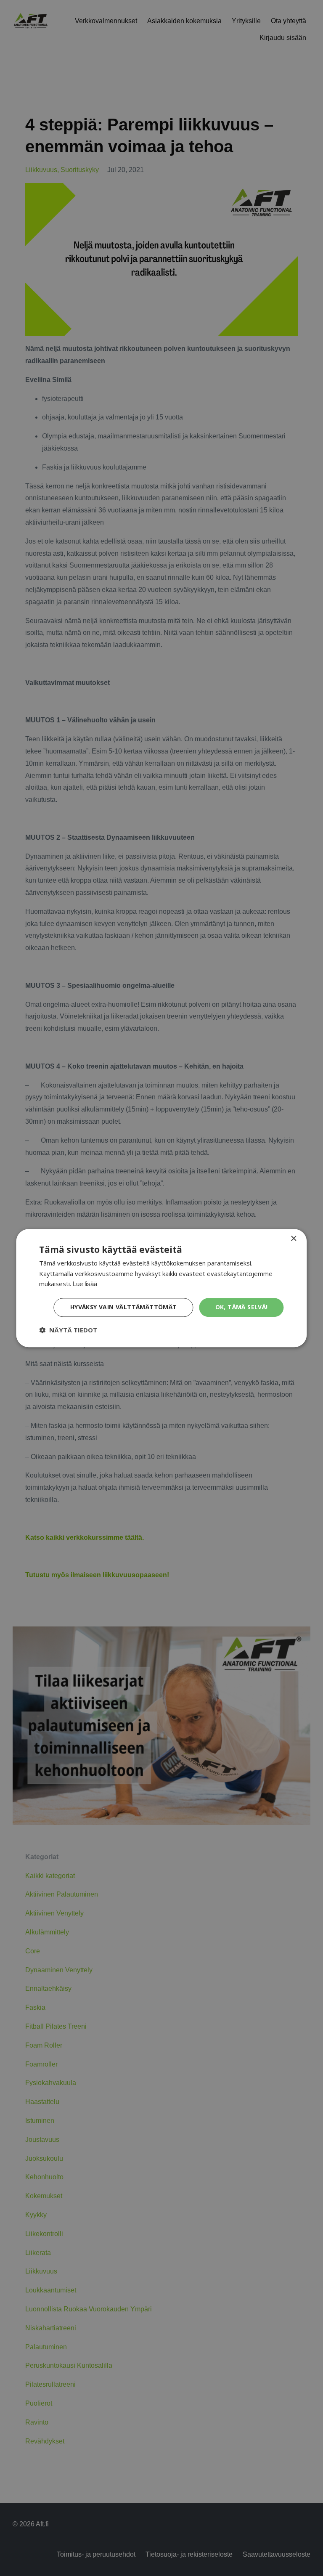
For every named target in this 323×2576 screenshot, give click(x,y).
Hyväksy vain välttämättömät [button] (124, 1307)
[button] (68, 1330)
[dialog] (161, 1288)
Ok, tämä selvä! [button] (242, 1307)
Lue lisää (85, 1284)
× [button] (293, 1239)
